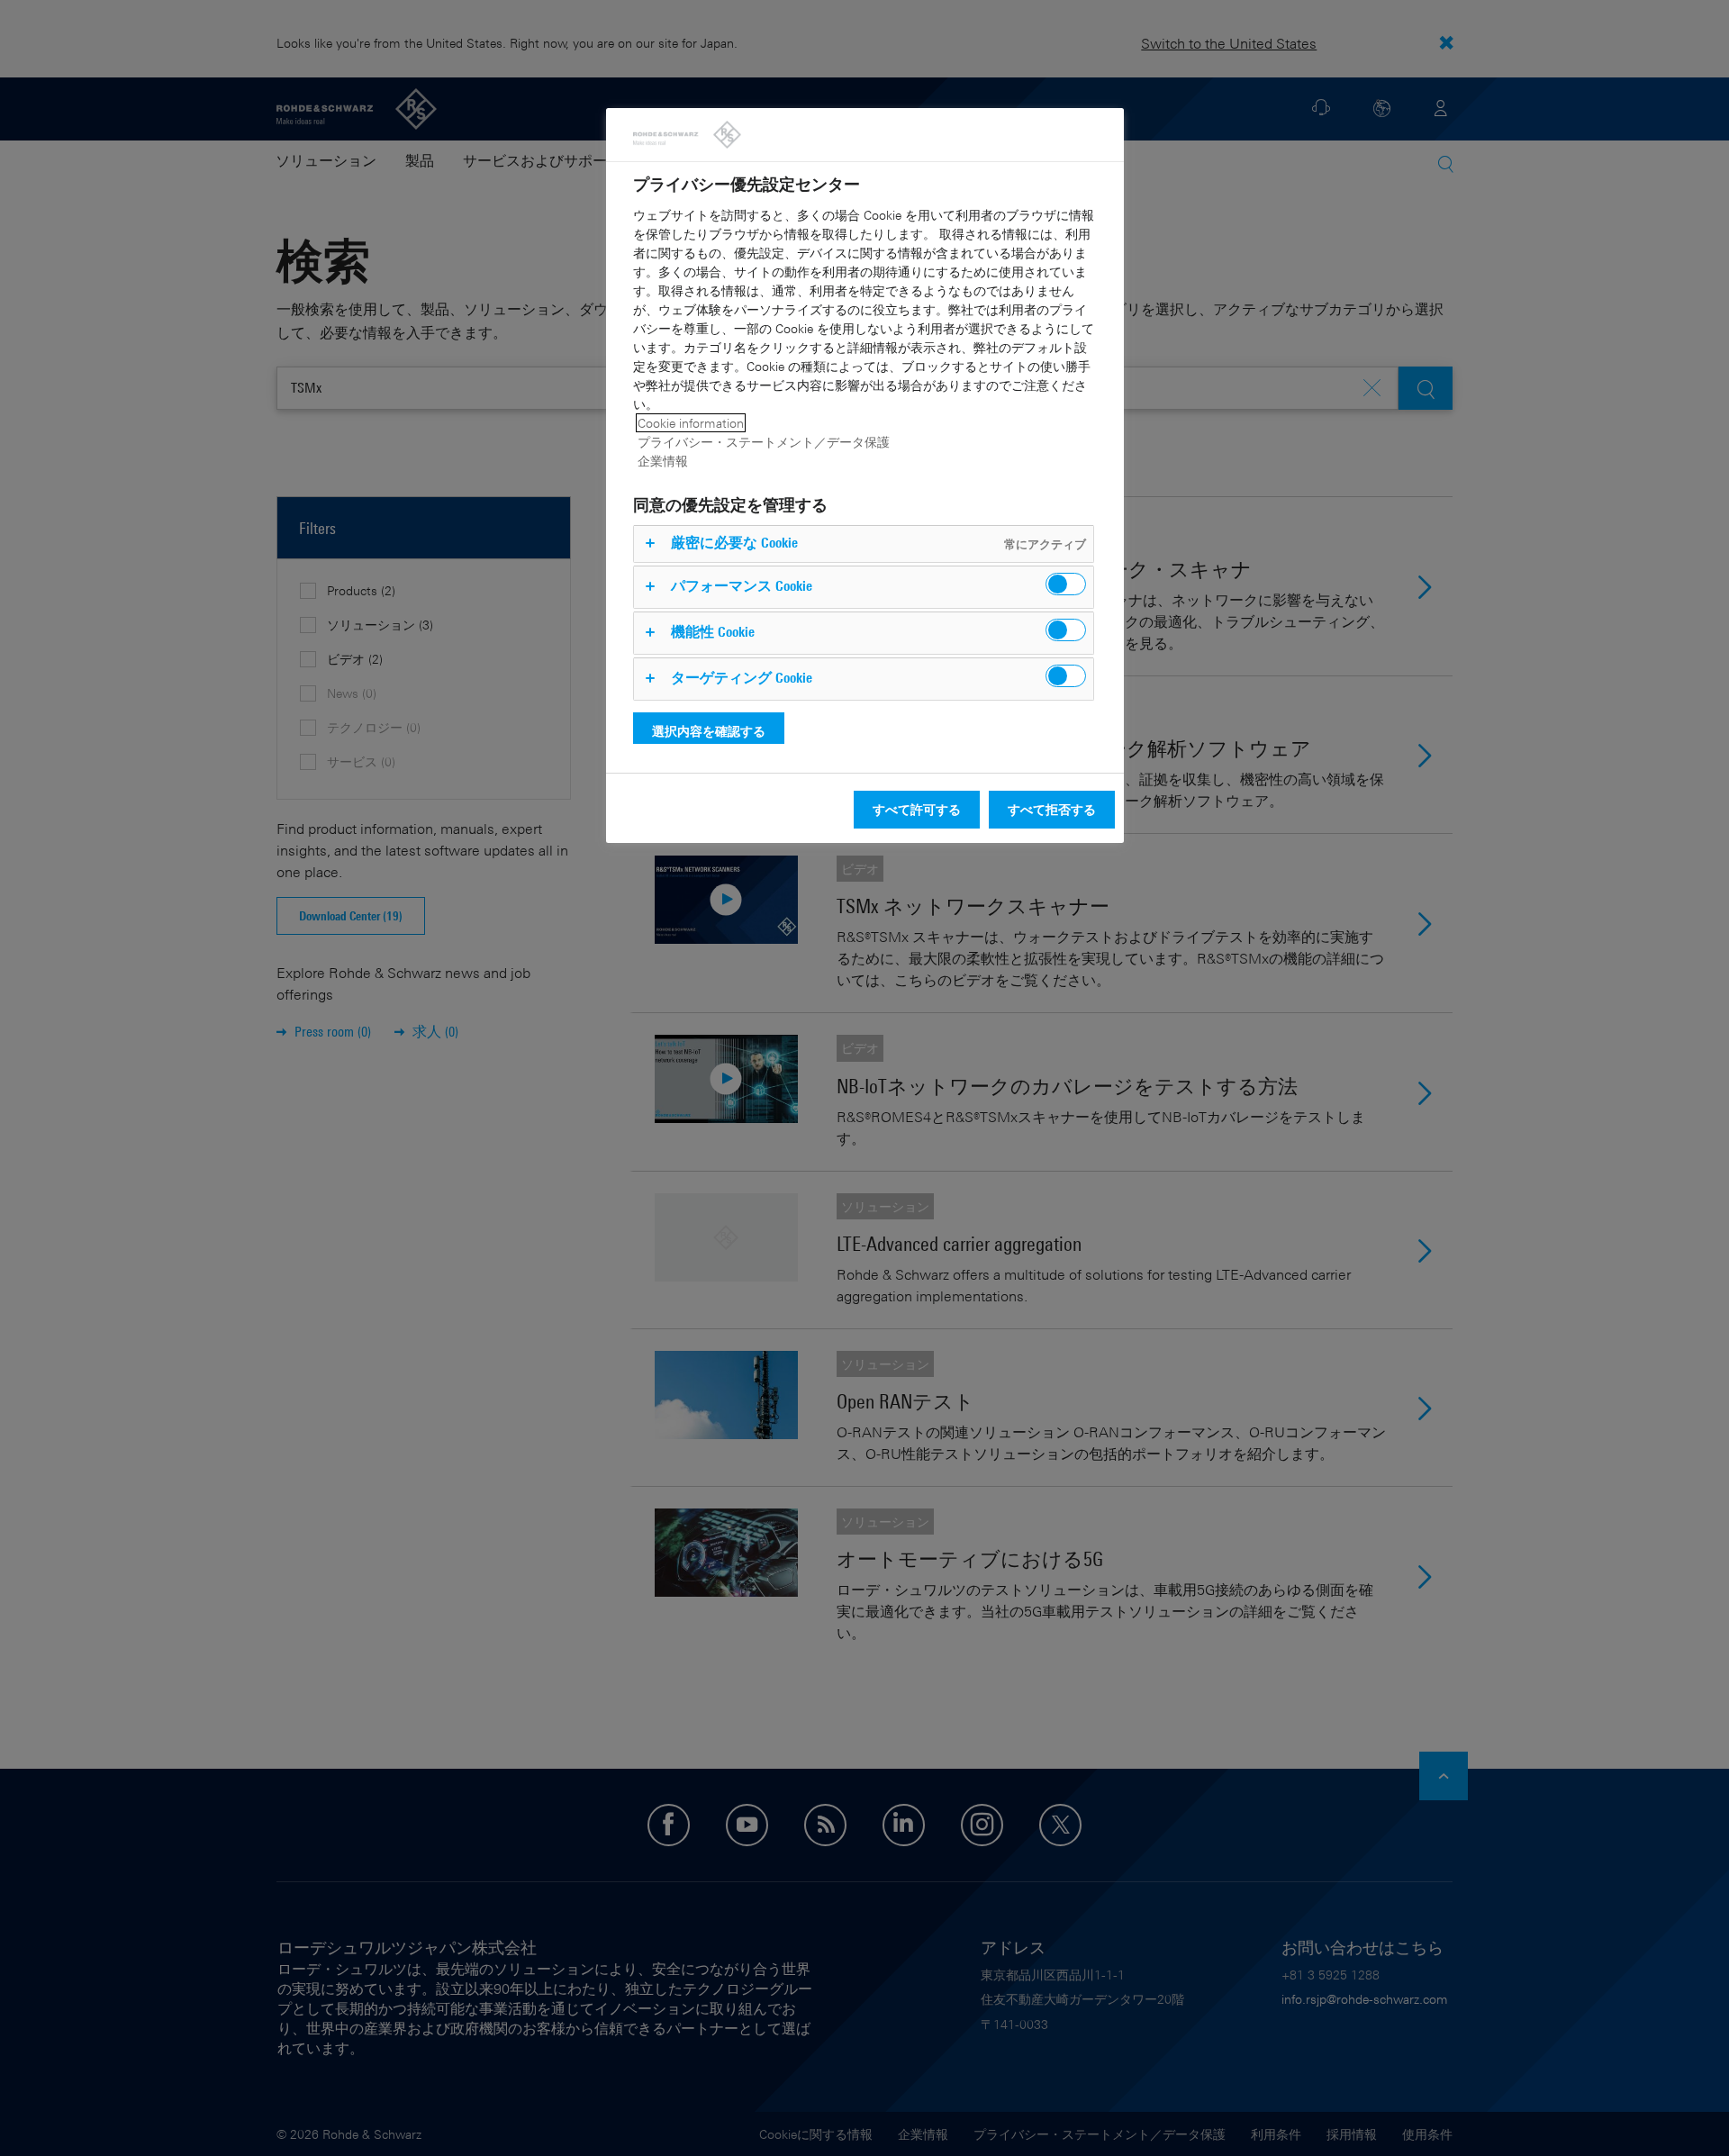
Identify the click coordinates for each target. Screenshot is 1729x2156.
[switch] (1066, 584)
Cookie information (691, 423)
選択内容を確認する (709, 731)
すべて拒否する (1052, 809)
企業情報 (663, 461)
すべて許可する (917, 809)
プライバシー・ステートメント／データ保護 (764, 442)
